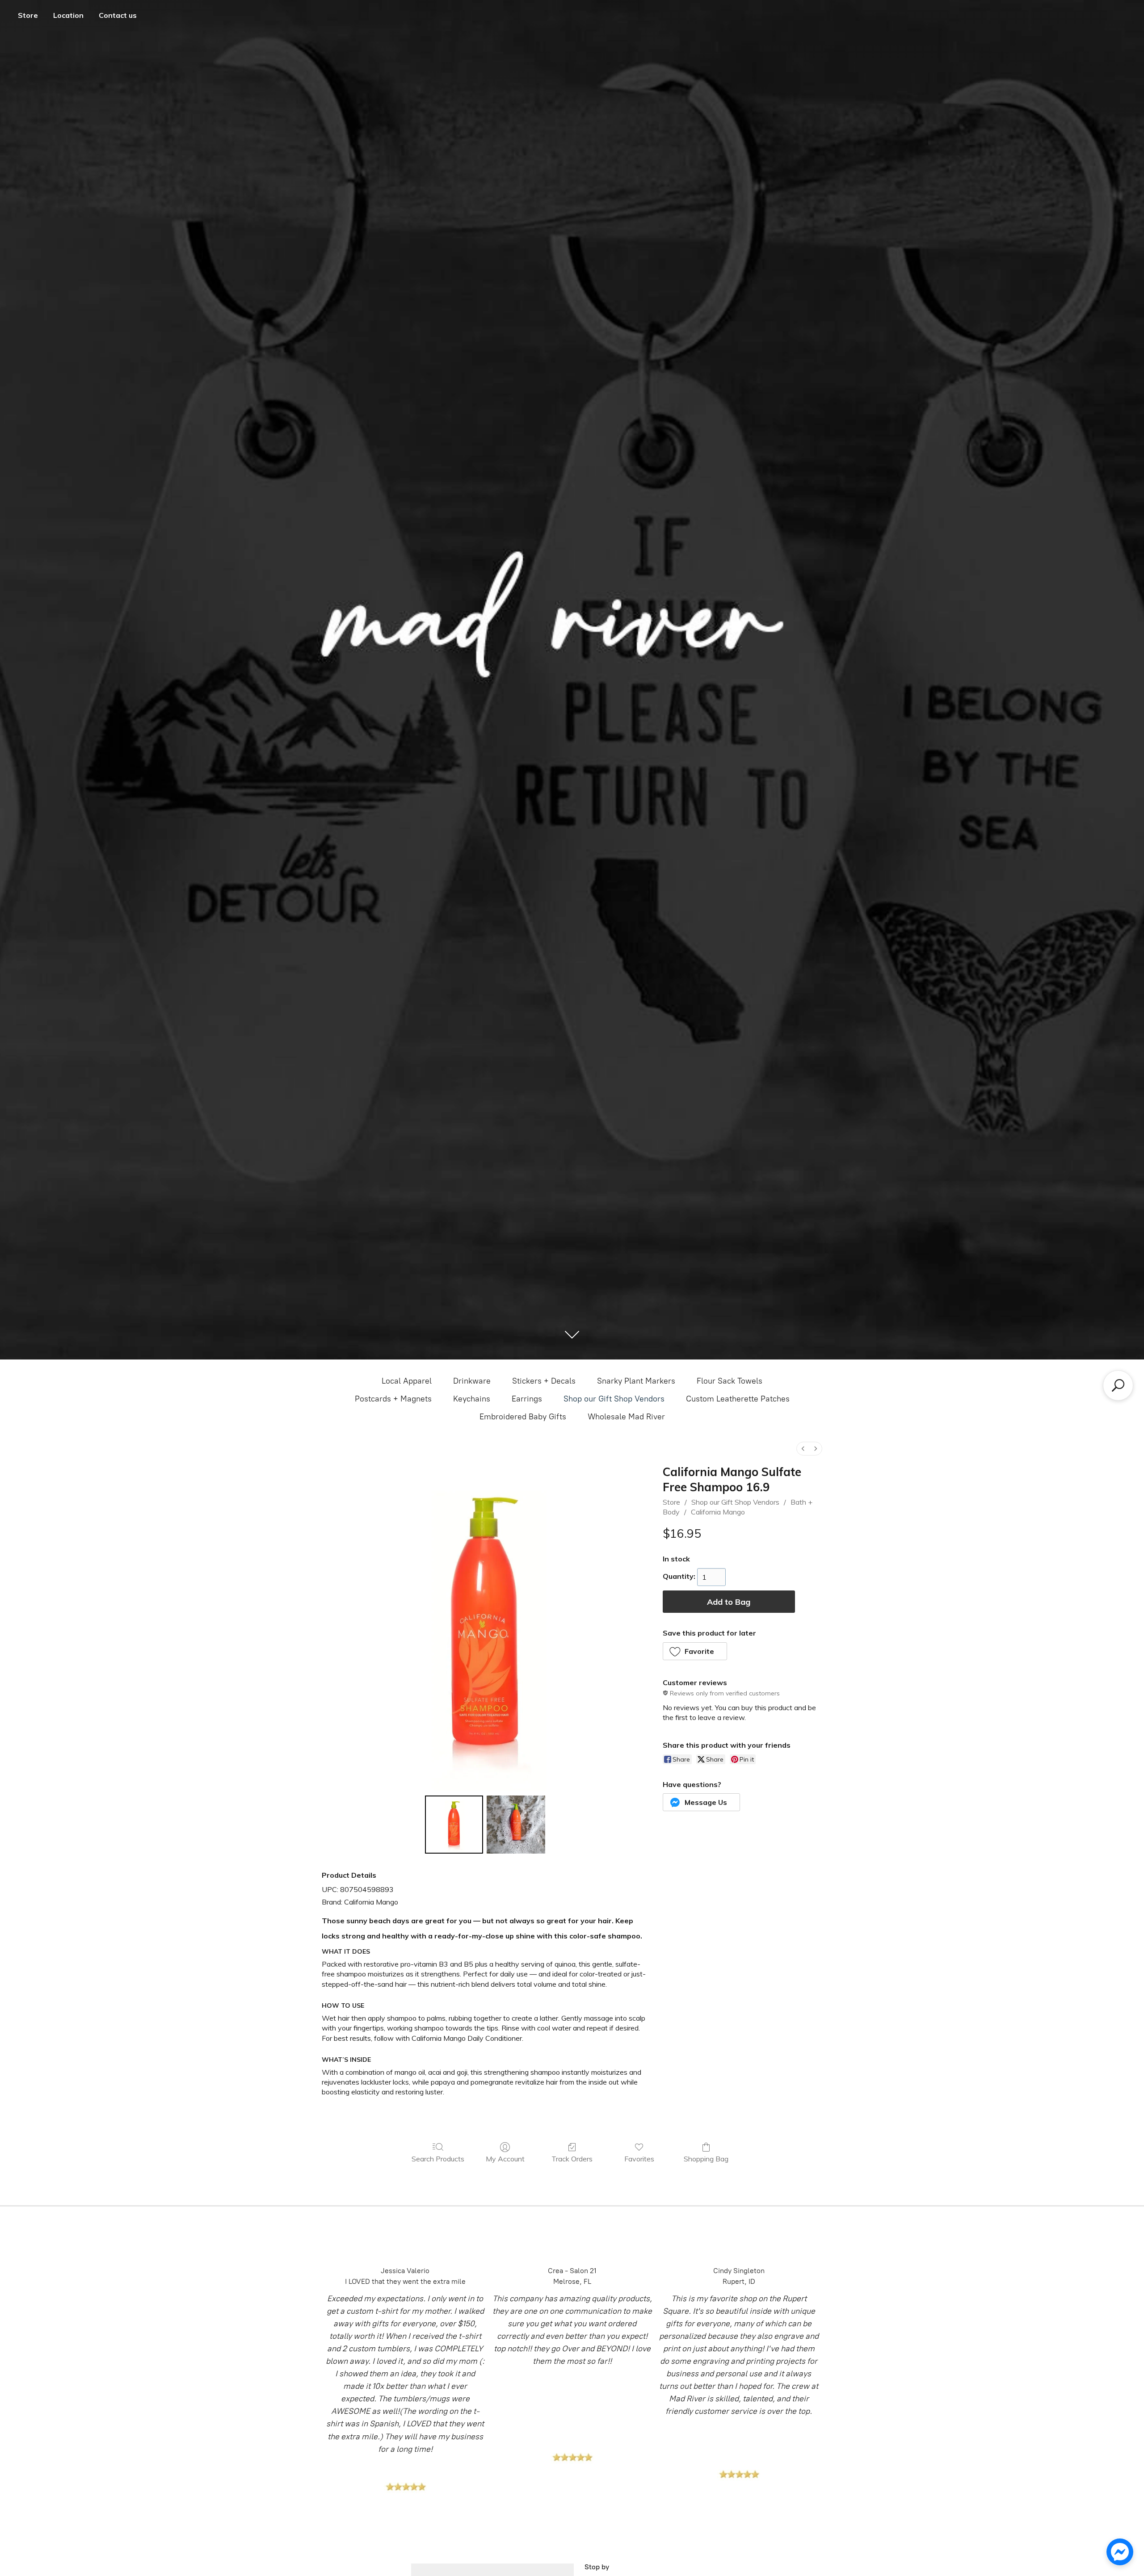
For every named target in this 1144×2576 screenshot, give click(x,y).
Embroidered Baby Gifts (523, 1417)
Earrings (527, 1399)
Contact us (118, 15)
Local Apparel (407, 1381)
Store (28, 15)
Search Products (438, 2159)
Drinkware (472, 1381)
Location (68, 15)
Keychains (472, 1399)
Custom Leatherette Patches (738, 1399)
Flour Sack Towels (730, 1381)
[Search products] (1118, 1385)
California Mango (718, 1512)
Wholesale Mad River (626, 1417)
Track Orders (572, 2159)
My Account (505, 2159)
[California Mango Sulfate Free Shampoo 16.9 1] (516, 1825)
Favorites (639, 2159)
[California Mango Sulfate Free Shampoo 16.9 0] (454, 1825)
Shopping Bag (706, 2159)
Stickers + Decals (544, 1381)
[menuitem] (803, 1449)
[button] (695, 1651)
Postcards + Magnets (393, 1399)
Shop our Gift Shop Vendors (614, 1399)
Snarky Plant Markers (636, 1381)
